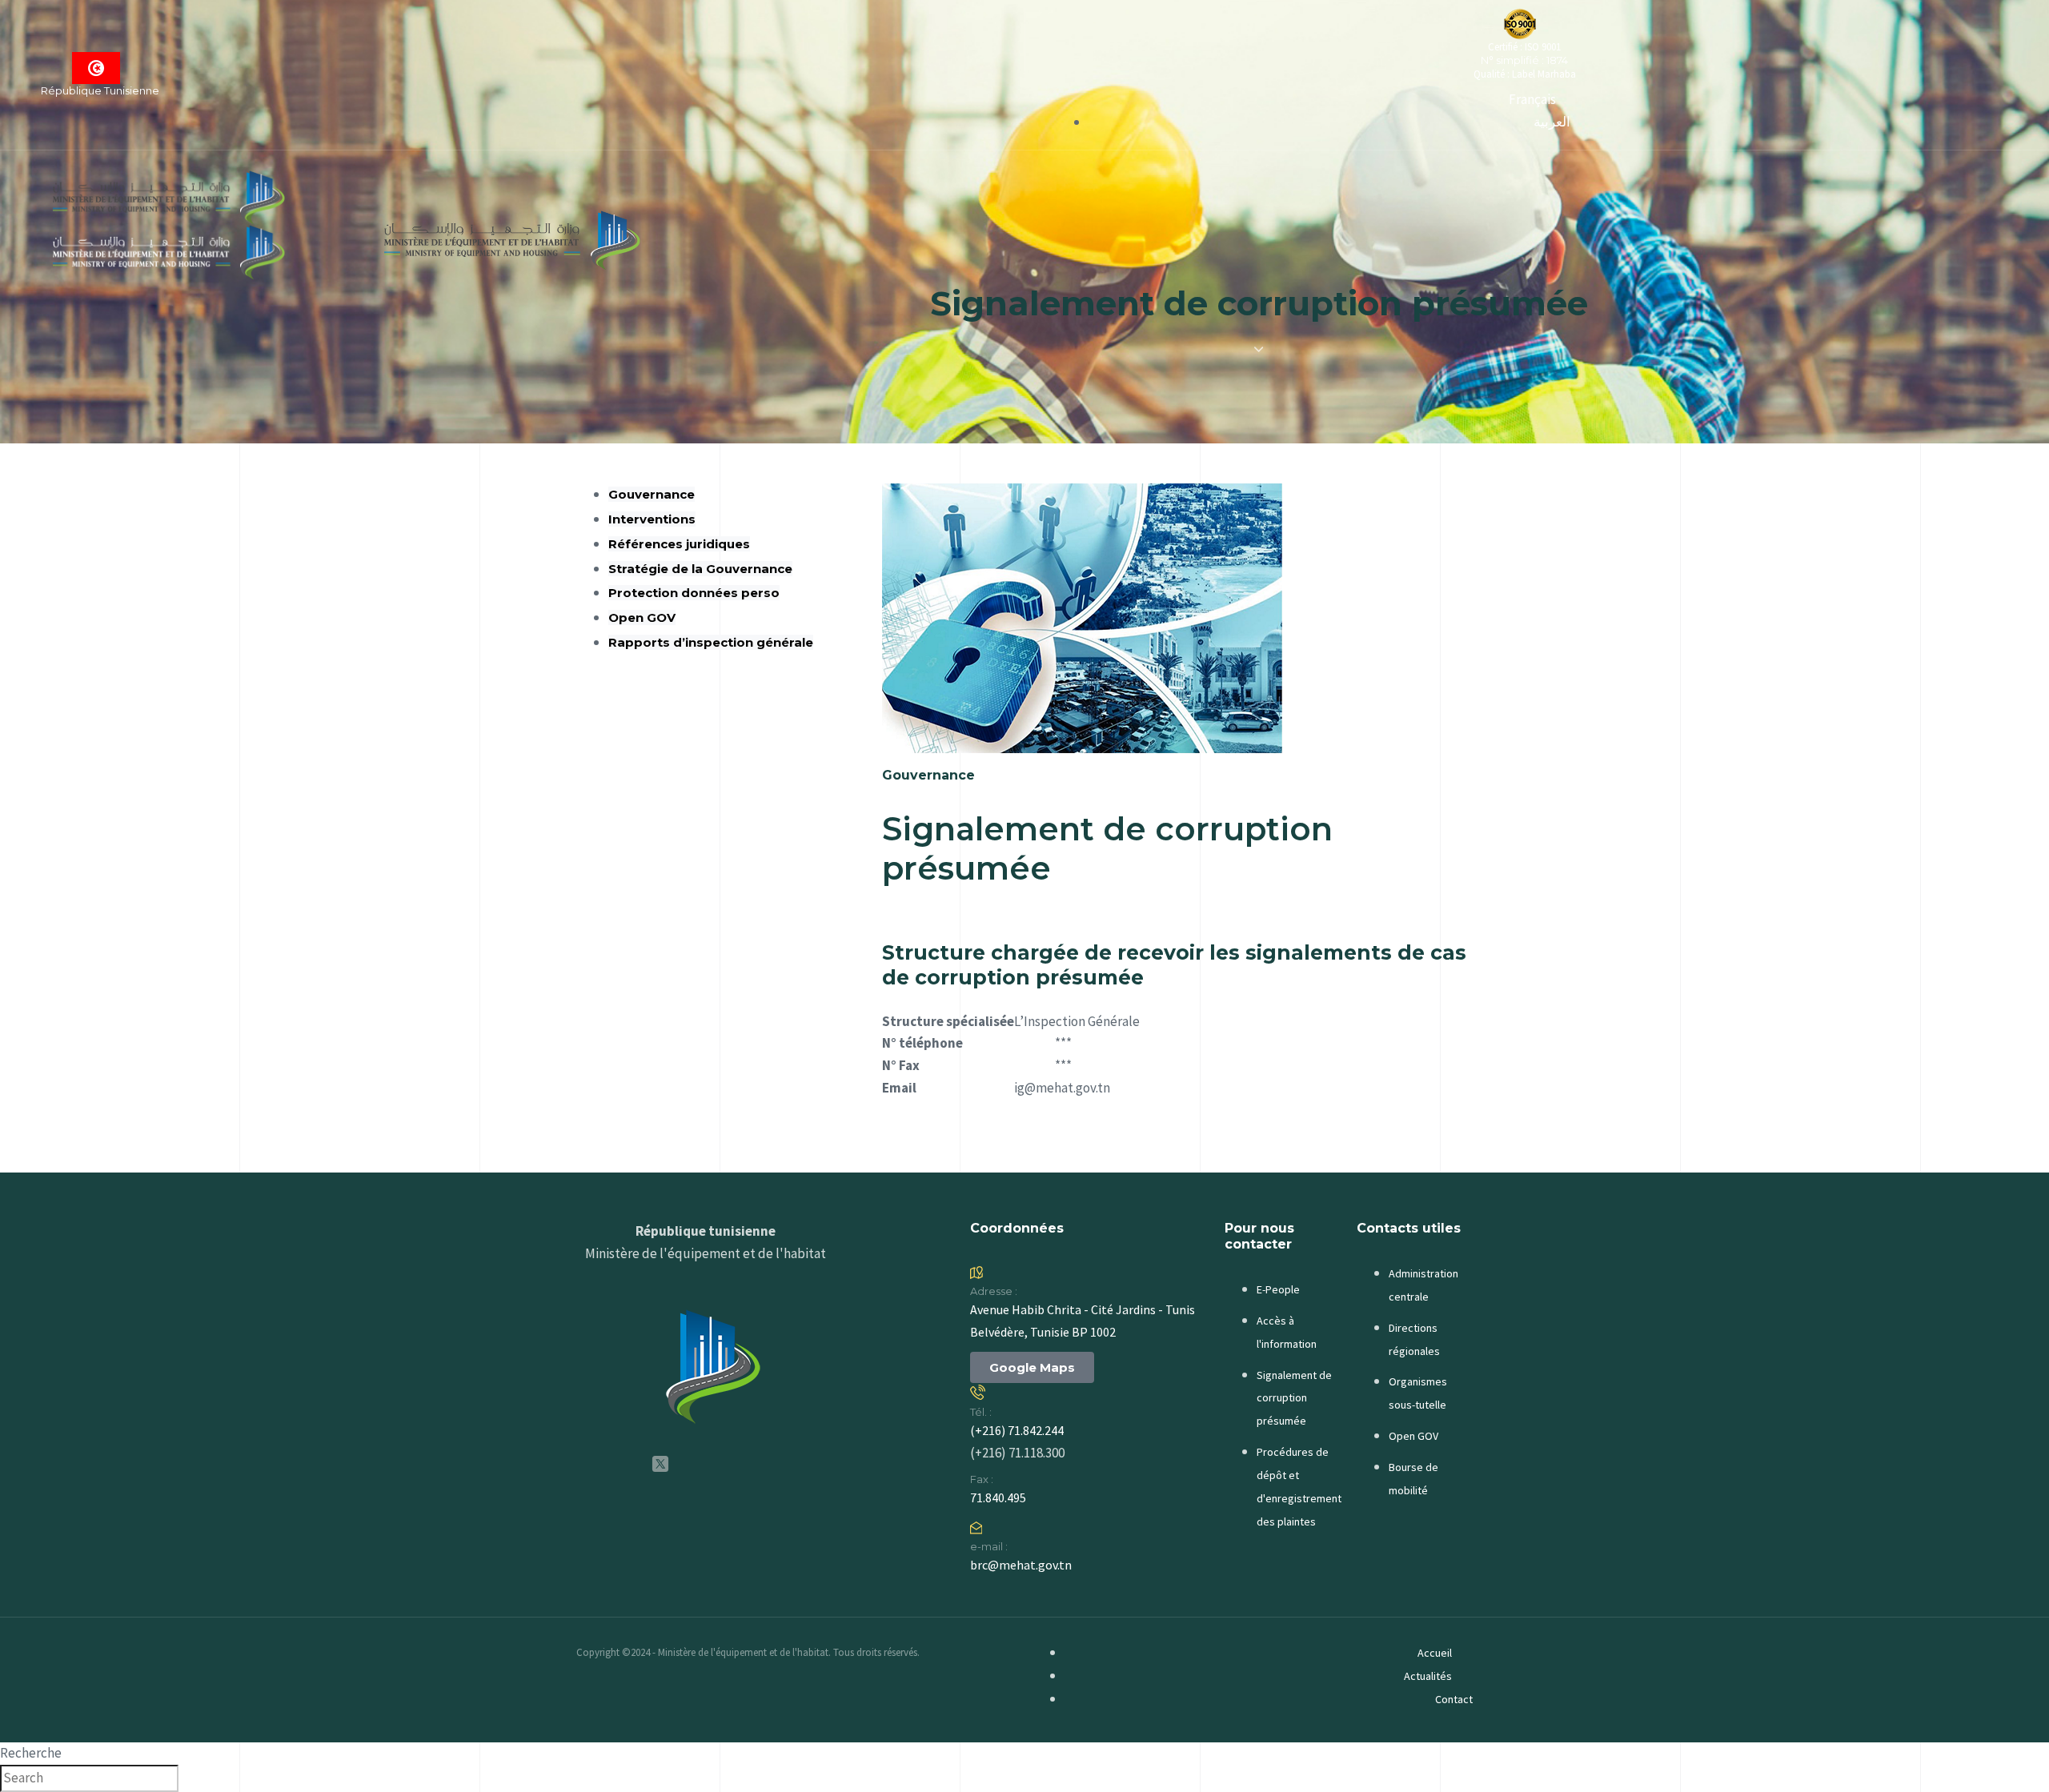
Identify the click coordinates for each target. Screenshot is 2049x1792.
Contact (1454, 1699)
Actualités (1428, 1676)
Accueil (1435, 1653)
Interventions (652, 519)
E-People (1278, 1289)
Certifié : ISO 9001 (1524, 47)
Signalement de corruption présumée (1294, 1398)
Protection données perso (694, 593)
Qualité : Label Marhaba (1525, 74)
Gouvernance (652, 494)
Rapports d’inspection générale (711, 642)
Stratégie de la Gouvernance (700, 569)
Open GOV (642, 617)
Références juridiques (679, 544)
